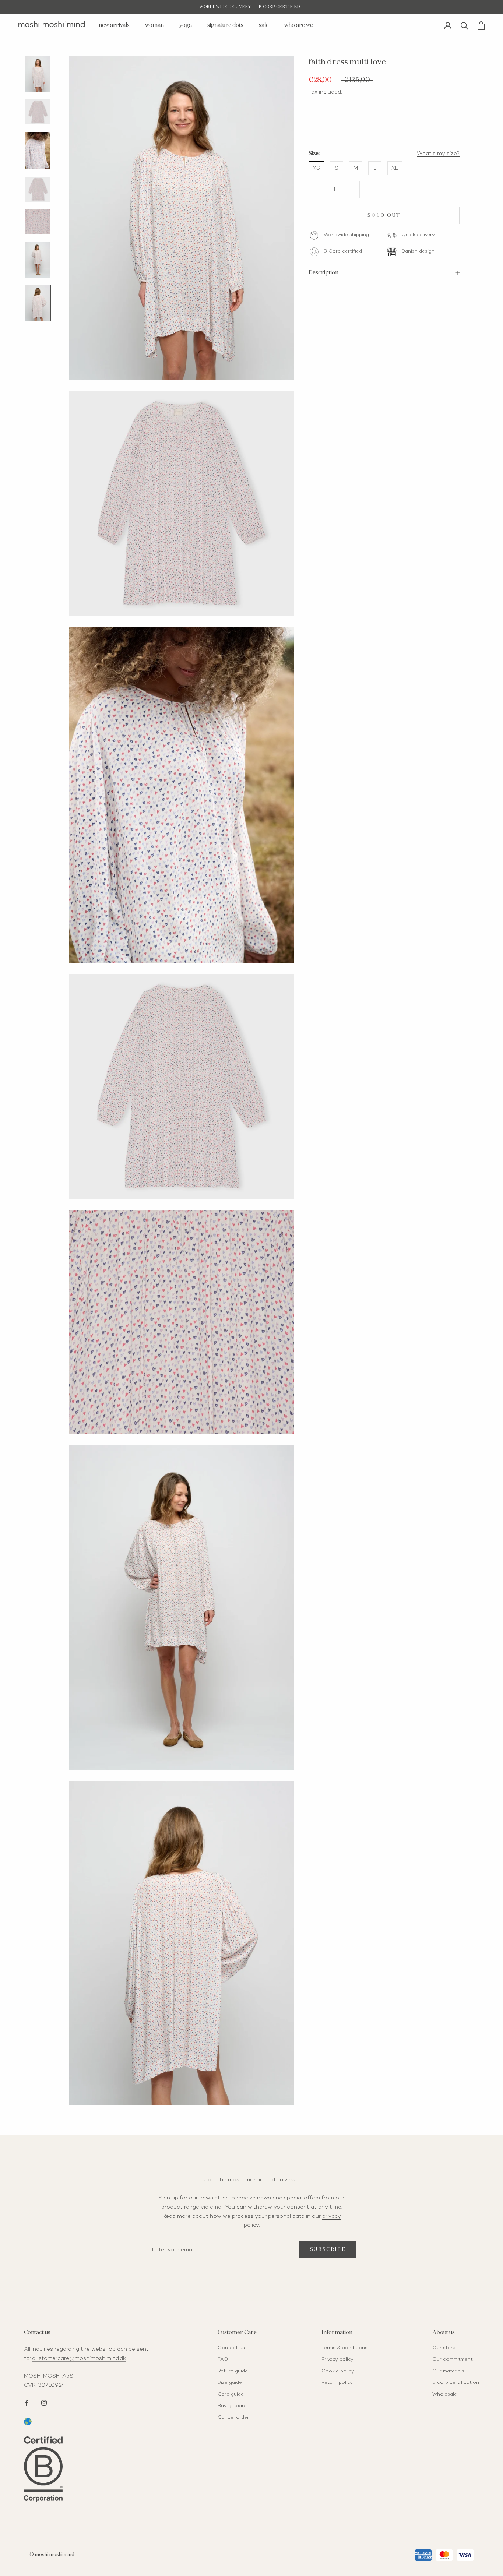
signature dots (225, 25)
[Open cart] (481, 26)
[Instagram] (44, 2402)
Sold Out (384, 216)
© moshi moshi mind (52, 2555)
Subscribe (328, 2250)
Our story (444, 2348)
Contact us (231, 2348)
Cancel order (233, 2418)
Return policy (337, 2383)
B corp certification (456, 2383)
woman (154, 25)
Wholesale (445, 2394)
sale (264, 25)
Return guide (233, 2371)
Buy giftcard (232, 2406)
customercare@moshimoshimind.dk (79, 2358)
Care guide (231, 2394)
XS (316, 168)
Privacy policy (337, 2360)
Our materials (448, 2371)
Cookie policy (338, 2371)
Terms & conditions (344, 2348)
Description (323, 273)
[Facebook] (27, 2402)
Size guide (230, 2383)
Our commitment (453, 2360)
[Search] (465, 25)
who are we (299, 25)
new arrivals (114, 25)
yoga (186, 25)
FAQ (223, 2360)
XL (395, 168)
